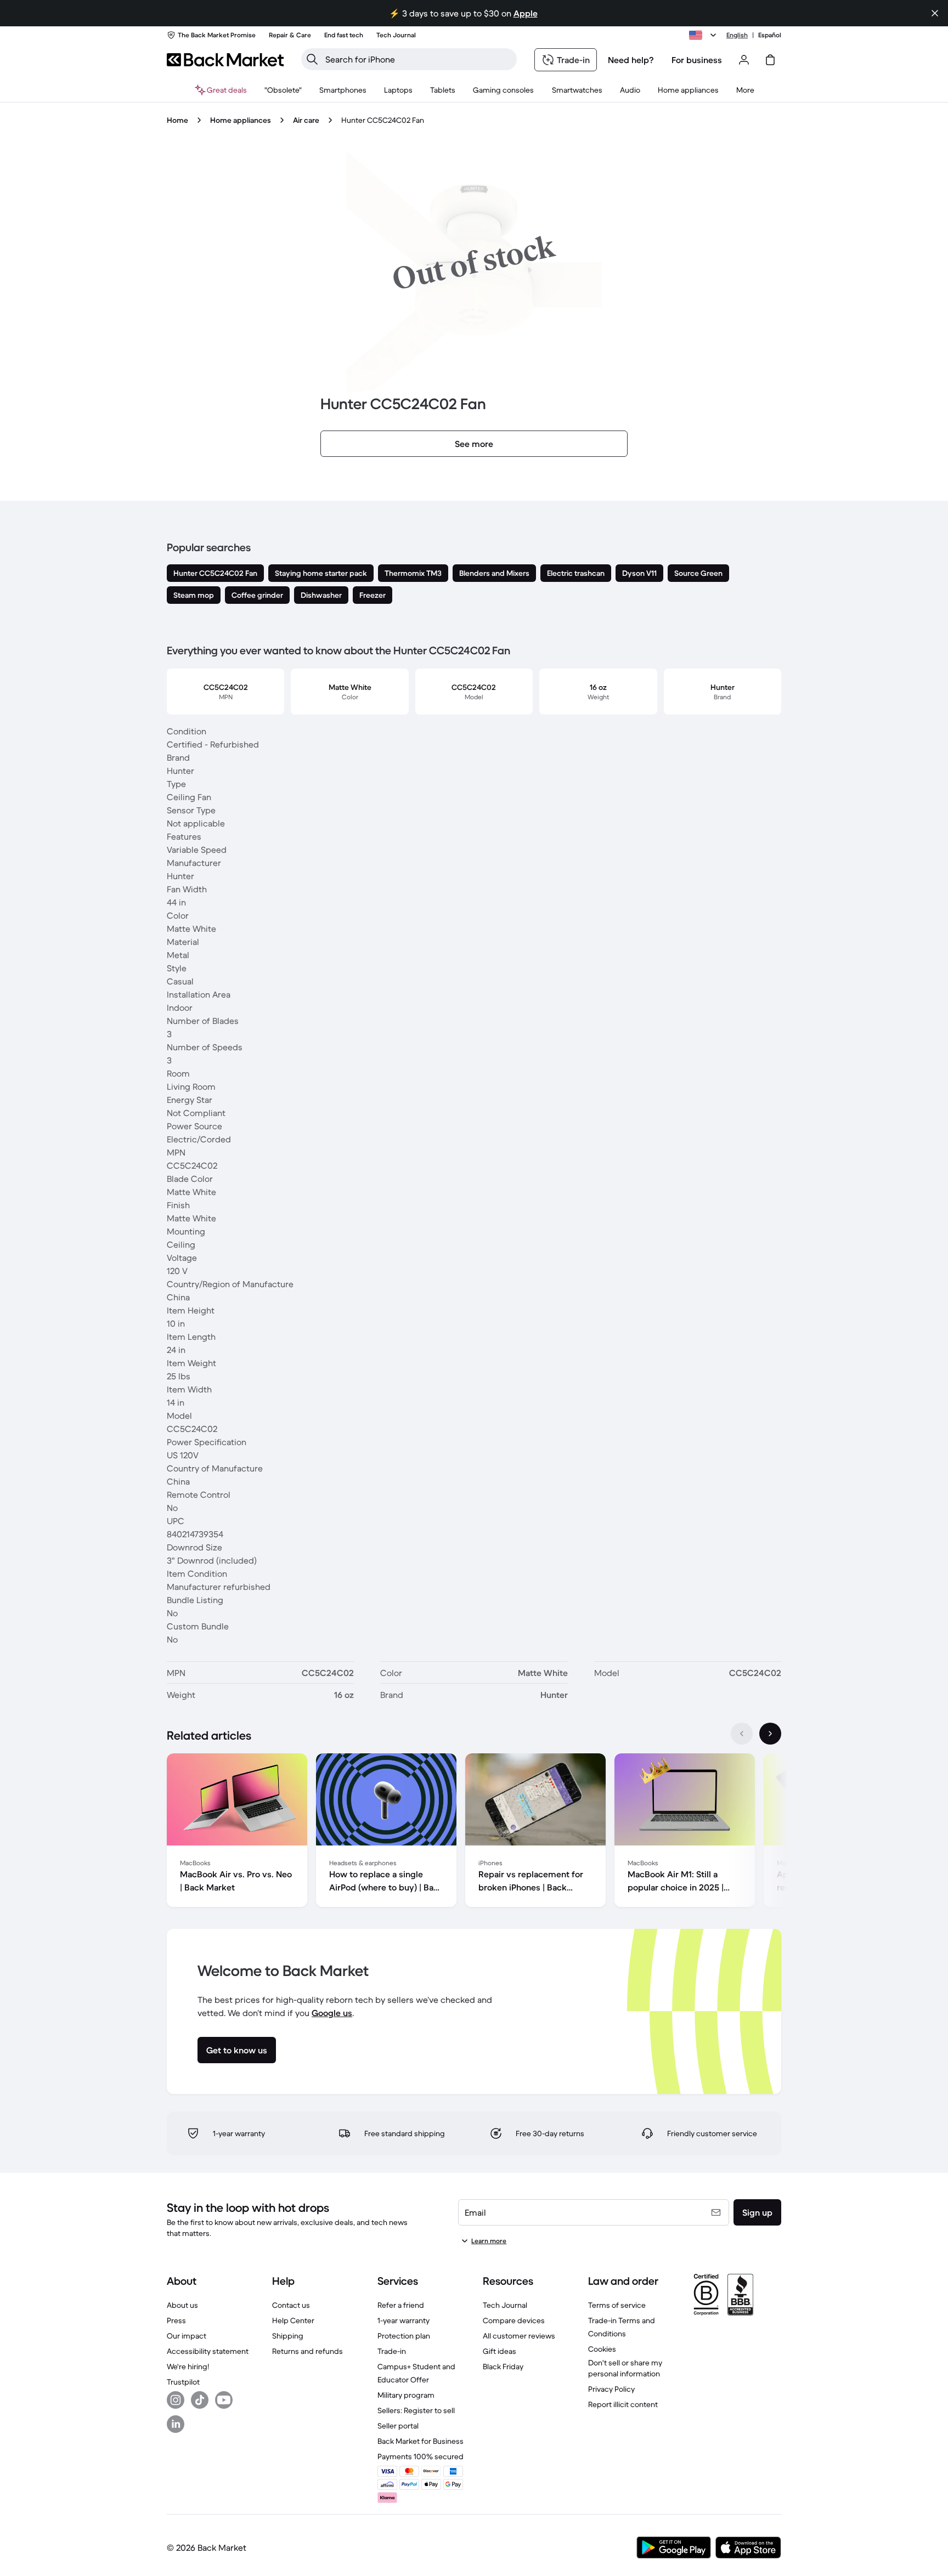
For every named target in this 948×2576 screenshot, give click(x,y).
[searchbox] (418, 59)
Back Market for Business (421, 2441)
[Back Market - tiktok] (200, 2400)
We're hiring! (188, 2366)
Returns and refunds (307, 2351)
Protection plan (404, 2336)
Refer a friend (401, 2305)
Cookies (602, 2349)
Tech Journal (505, 2305)
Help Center (293, 2320)
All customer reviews (519, 2336)
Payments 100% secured (421, 2456)
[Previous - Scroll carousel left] (742, 1734)
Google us (332, 2013)
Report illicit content (623, 2404)
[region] (474, 1832)
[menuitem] (343, 90)
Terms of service (617, 2305)
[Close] (935, 13)
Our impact (187, 2336)
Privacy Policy (611, 2389)
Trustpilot (183, 2382)
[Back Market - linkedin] (176, 2424)
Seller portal (398, 2426)
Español (770, 35)
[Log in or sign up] (744, 60)
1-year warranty (404, 2320)
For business (697, 60)
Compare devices (514, 2320)
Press (176, 2320)
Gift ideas (500, 2351)
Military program (406, 2395)
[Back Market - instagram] (176, 2400)
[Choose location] (704, 35)
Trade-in (392, 2351)
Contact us (291, 2305)
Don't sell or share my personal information (625, 2368)
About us (182, 2305)
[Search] (312, 59)
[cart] (770, 60)
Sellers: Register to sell (416, 2410)
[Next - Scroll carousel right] (770, 1734)
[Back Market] (225, 60)
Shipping (288, 2336)
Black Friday (503, 2366)
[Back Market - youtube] (224, 2400)
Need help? (631, 60)
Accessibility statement (208, 2351)
